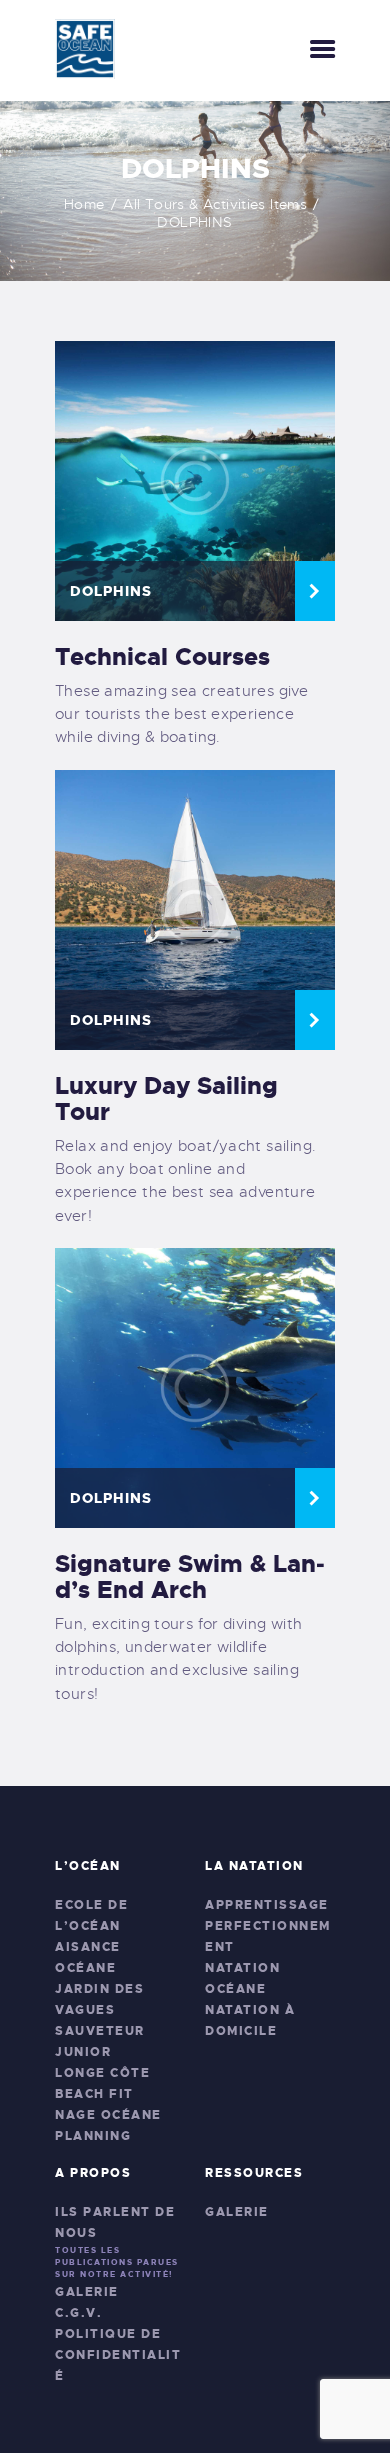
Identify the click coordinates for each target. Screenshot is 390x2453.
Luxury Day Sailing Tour (166, 1099)
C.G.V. (78, 2313)
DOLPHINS (111, 591)
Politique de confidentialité (118, 2355)
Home (84, 204)
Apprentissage (267, 1905)
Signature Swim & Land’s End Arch (190, 1577)
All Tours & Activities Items (215, 204)
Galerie (87, 2292)
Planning (93, 2136)
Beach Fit (94, 2094)
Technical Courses (162, 657)
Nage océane (108, 2115)
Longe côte (102, 2073)
